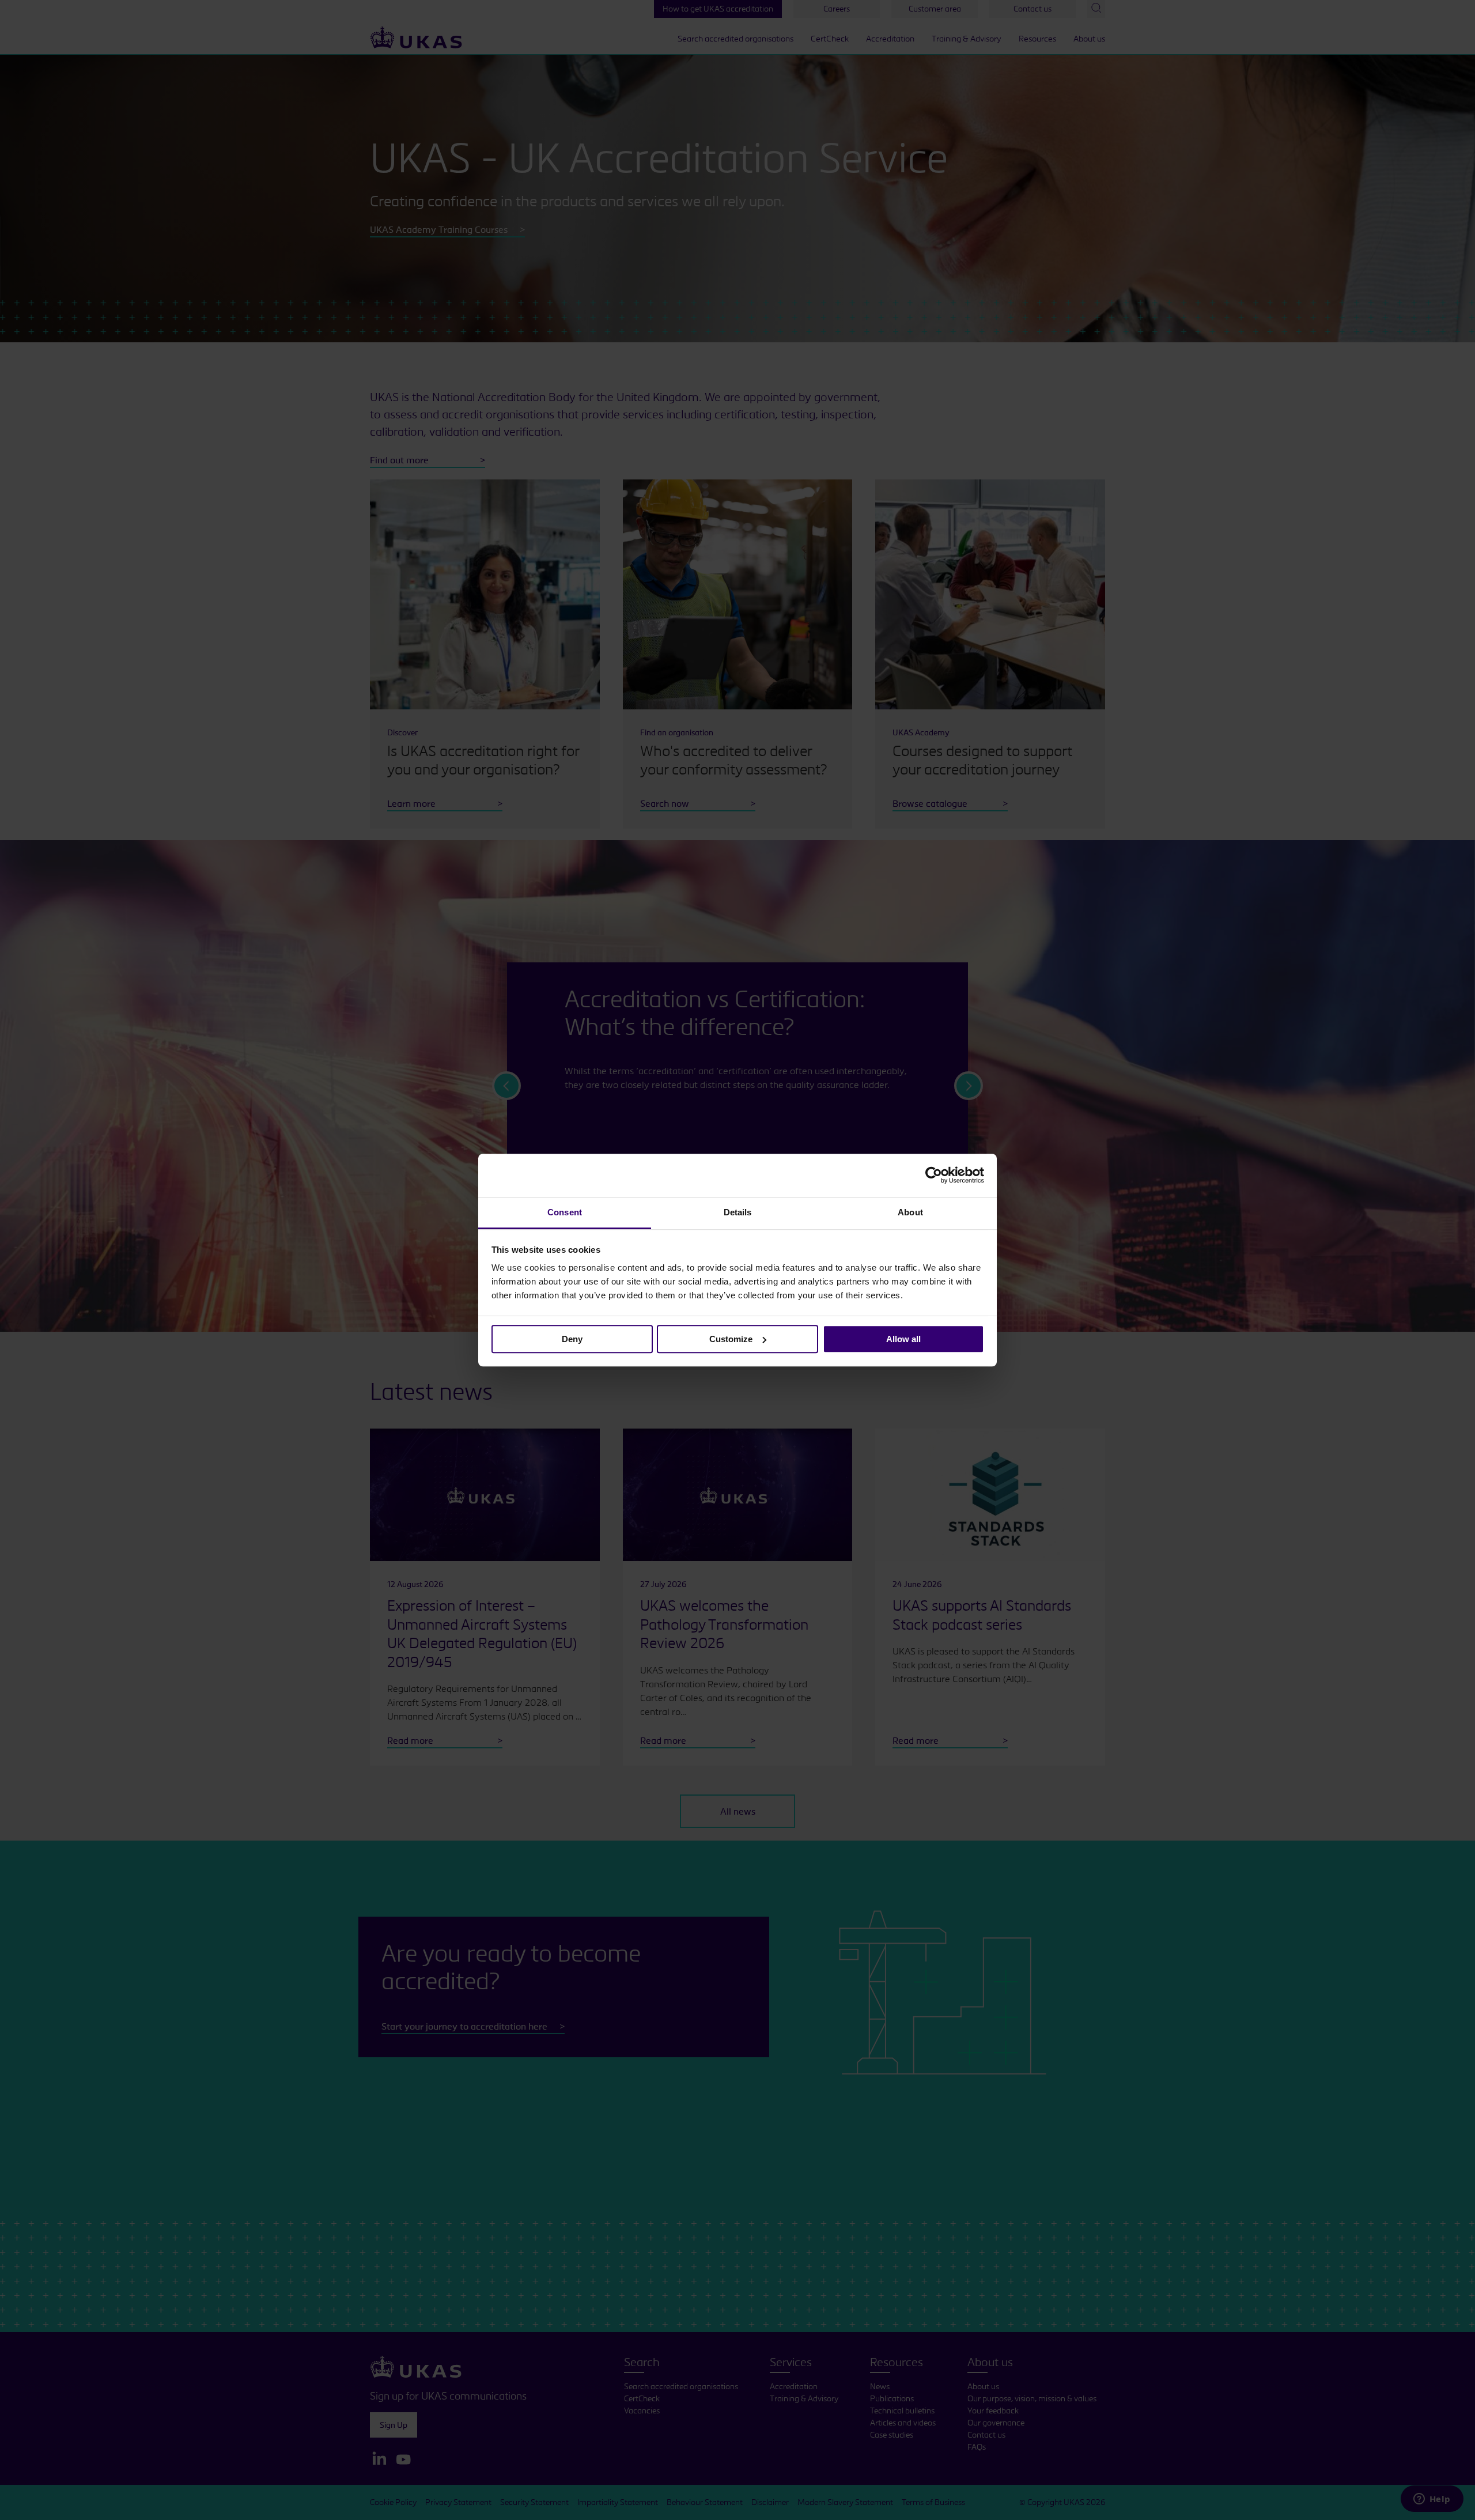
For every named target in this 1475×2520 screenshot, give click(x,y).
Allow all (903, 1339)
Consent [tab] (565, 1212)
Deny (572, 1339)
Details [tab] (738, 1212)
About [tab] (910, 1212)
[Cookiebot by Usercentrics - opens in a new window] (934, 1175)
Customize (731, 1339)
